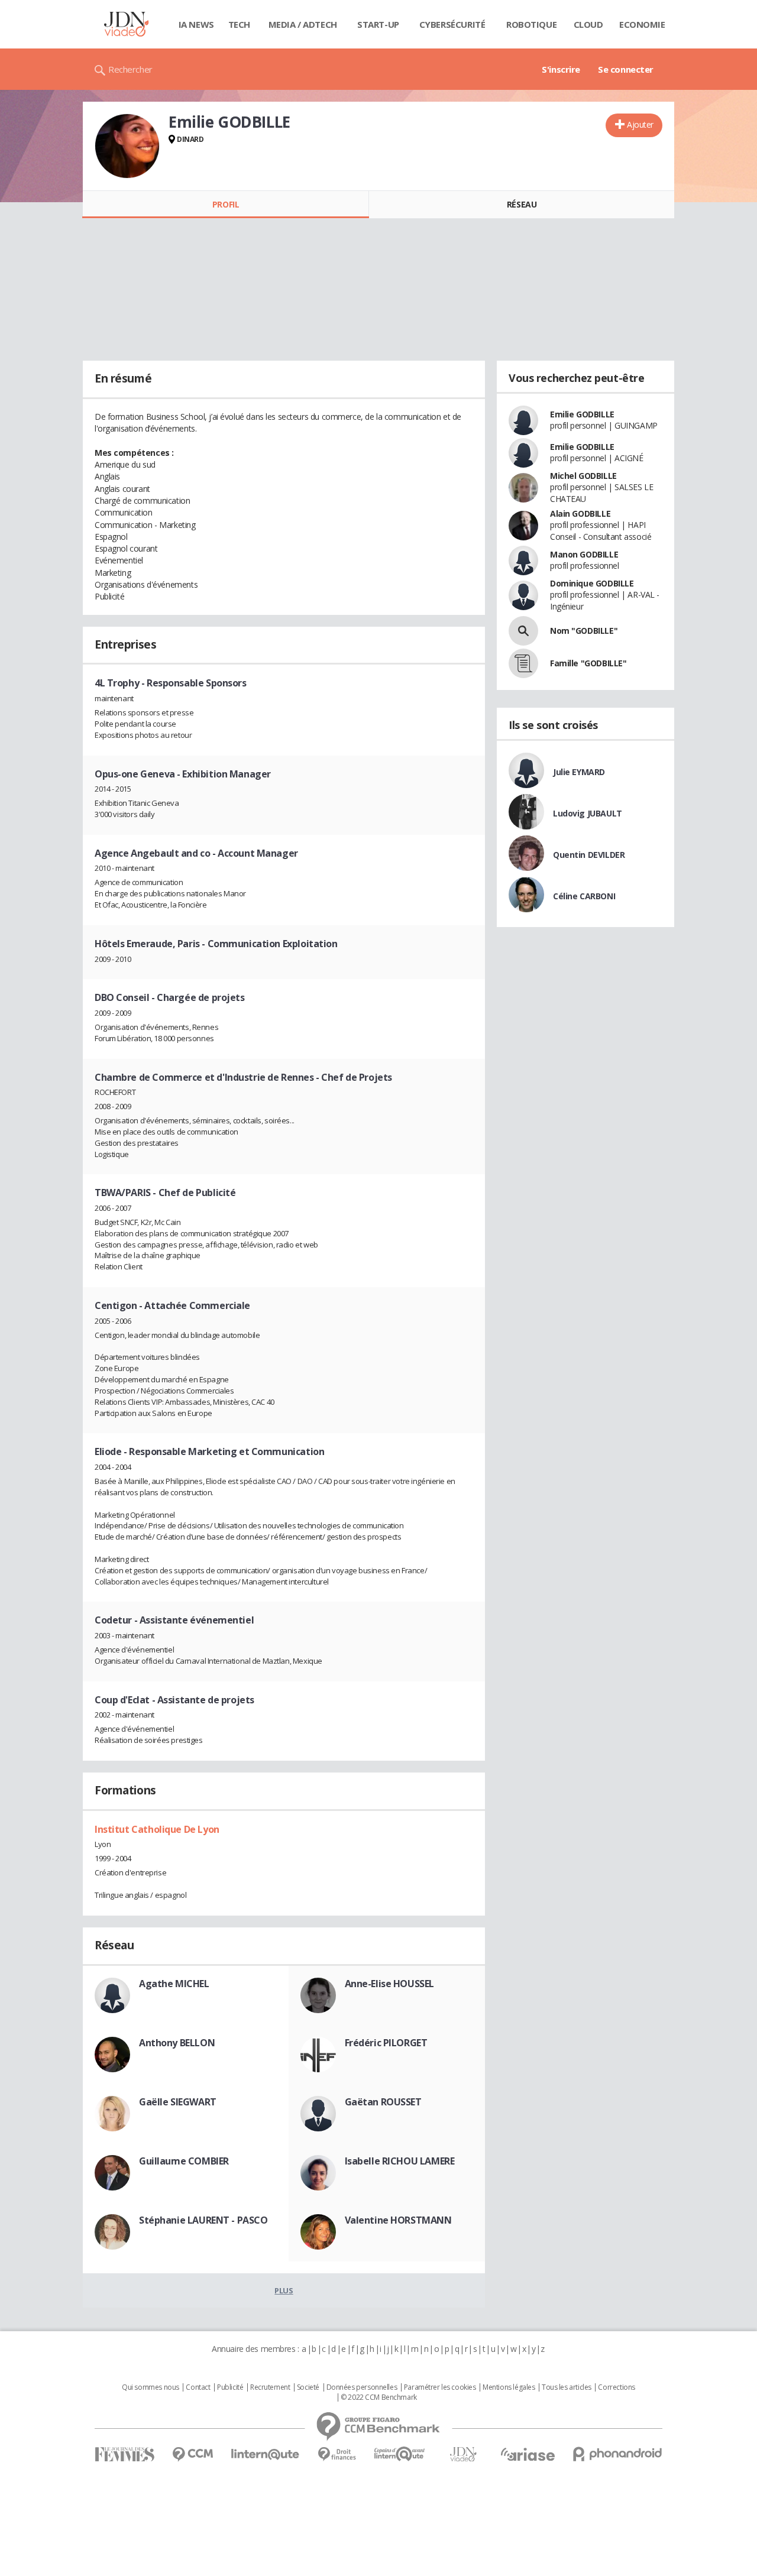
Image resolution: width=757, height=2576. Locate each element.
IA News (196, 24)
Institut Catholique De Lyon (157, 1829)
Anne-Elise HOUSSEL (389, 1984)
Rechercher (130, 69)
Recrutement (270, 2387)
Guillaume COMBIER (184, 2161)
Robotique (531, 24)
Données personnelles (362, 2387)
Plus (284, 2290)
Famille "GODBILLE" (588, 663)
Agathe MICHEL (174, 1984)
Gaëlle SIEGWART (178, 2102)
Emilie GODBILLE (582, 414)
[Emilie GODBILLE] (127, 146)
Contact (198, 2387)
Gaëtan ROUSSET (383, 2102)
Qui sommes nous (151, 2387)
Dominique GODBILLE (592, 583)
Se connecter (626, 69)
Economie (642, 24)
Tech (239, 24)
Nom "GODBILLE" (584, 631)
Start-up (378, 24)
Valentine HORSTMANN (398, 2220)
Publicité (230, 2387)
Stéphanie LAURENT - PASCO (203, 2220)
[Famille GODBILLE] (523, 663)
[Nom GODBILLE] (523, 631)
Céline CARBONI (584, 896)
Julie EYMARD (579, 772)
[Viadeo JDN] (463, 2455)
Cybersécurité (452, 24)
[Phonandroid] (618, 2454)
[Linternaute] (266, 2455)
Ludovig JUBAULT (588, 813)
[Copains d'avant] (400, 2454)
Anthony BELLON (177, 2043)
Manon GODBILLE (584, 554)
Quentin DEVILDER (589, 855)
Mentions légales (509, 2387)
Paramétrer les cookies (440, 2387)
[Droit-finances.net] (337, 2455)
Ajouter (640, 124)
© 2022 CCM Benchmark (379, 2397)
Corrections (616, 2387)
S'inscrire (561, 69)
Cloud (588, 24)
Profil (226, 204)
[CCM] (193, 2455)
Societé (308, 2387)
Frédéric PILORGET (386, 2043)
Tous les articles (567, 2387)
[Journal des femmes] (124, 2455)
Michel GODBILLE (583, 476)
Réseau (522, 204)
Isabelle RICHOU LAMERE (400, 2161)
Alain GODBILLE (580, 513)
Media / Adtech (303, 24)
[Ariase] (528, 2454)
